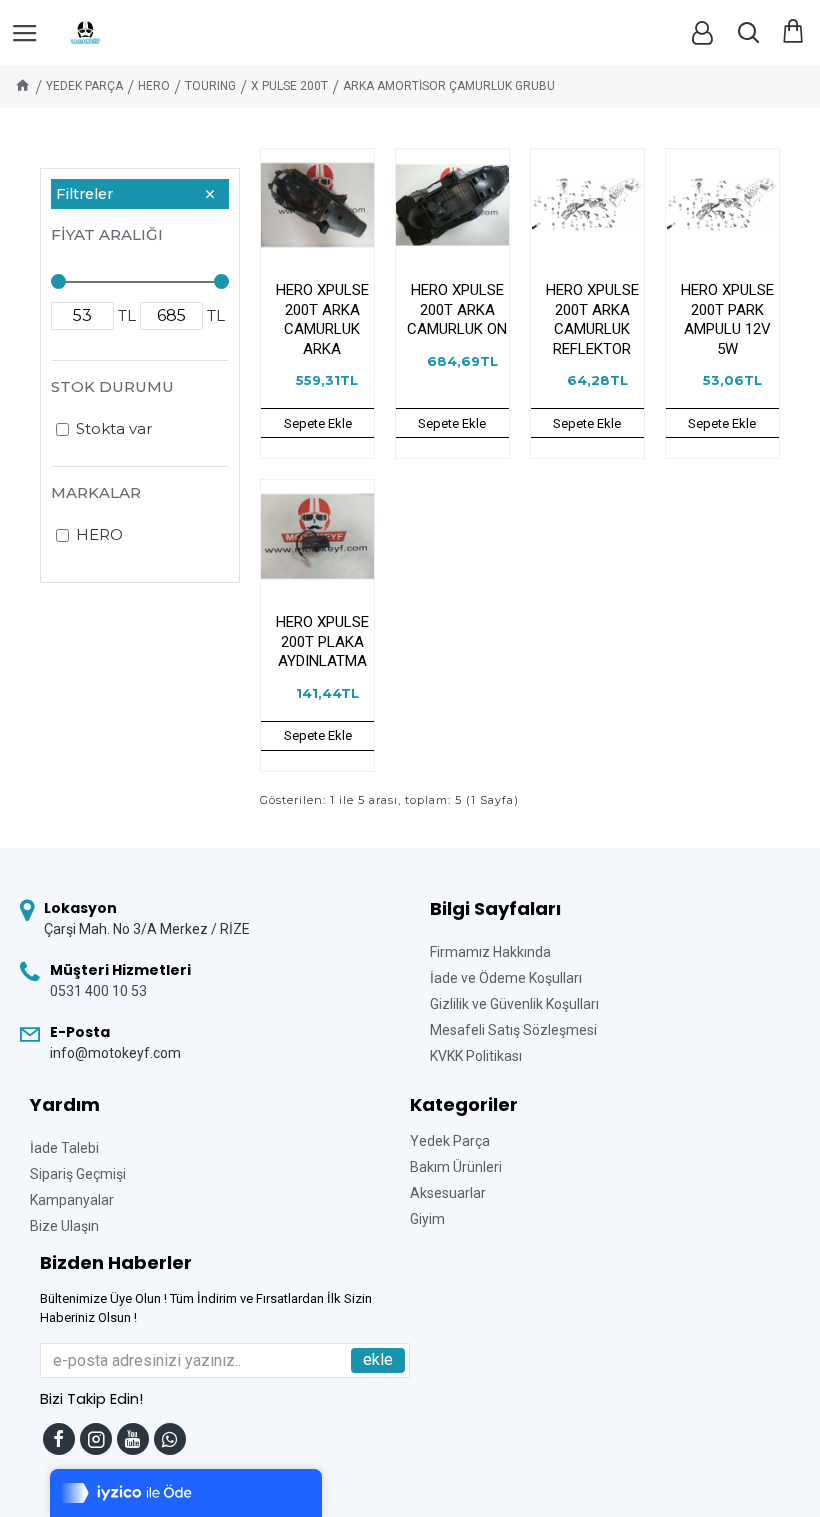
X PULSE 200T (289, 86)
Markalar (96, 492)
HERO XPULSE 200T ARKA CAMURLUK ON (457, 309)
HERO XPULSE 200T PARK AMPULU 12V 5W (727, 319)
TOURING (210, 86)
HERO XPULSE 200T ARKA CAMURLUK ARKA (322, 319)
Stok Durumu (112, 386)
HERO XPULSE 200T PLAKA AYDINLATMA (322, 641)
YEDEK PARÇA (84, 86)
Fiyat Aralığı (107, 234)
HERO (154, 86)
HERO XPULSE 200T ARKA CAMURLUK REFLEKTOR (592, 319)
